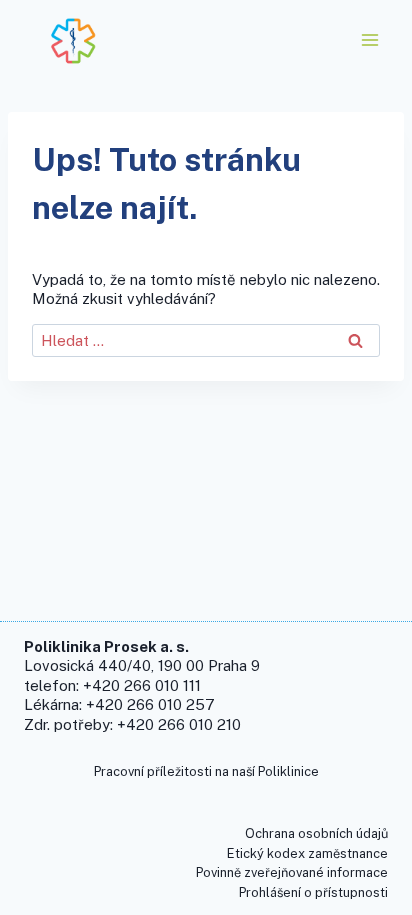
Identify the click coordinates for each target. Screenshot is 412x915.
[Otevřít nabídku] (369, 39)
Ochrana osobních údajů (316, 833)
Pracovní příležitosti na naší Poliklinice (206, 771)
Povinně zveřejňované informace (292, 872)
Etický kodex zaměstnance (307, 853)
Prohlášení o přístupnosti (313, 892)
